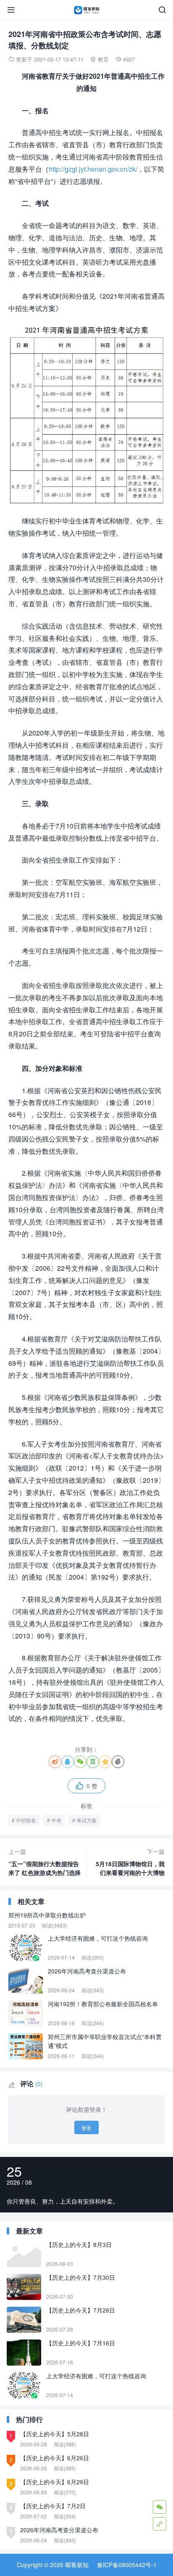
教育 (103, 59)
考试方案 (86, 1820)
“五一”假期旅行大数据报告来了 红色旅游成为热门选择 (45, 1862)
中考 (56, 1820)
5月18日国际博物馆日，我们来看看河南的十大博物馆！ (130, 1862)
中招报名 (26, 1820)
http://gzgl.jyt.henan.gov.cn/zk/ (93, 169)
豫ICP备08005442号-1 (127, 2565)
